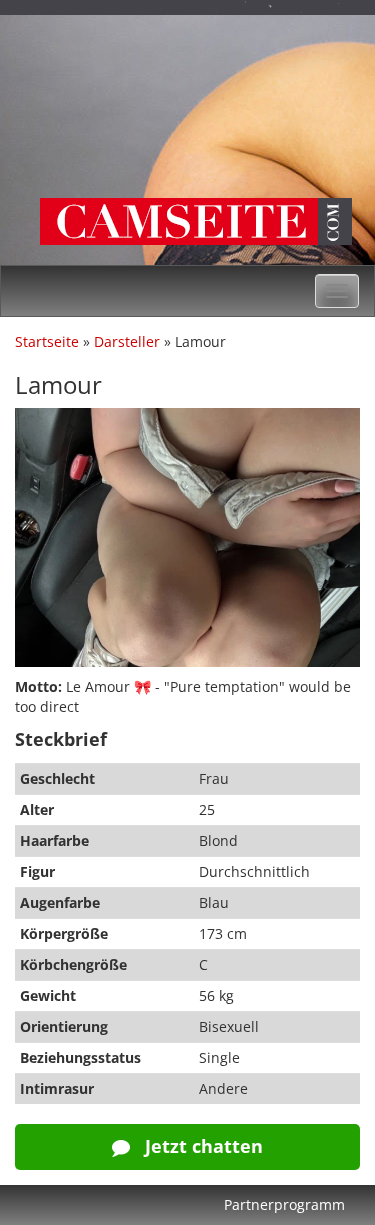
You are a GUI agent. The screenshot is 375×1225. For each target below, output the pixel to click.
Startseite (47, 341)
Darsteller (127, 341)
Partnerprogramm (284, 1204)
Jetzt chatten (201, 1146)
